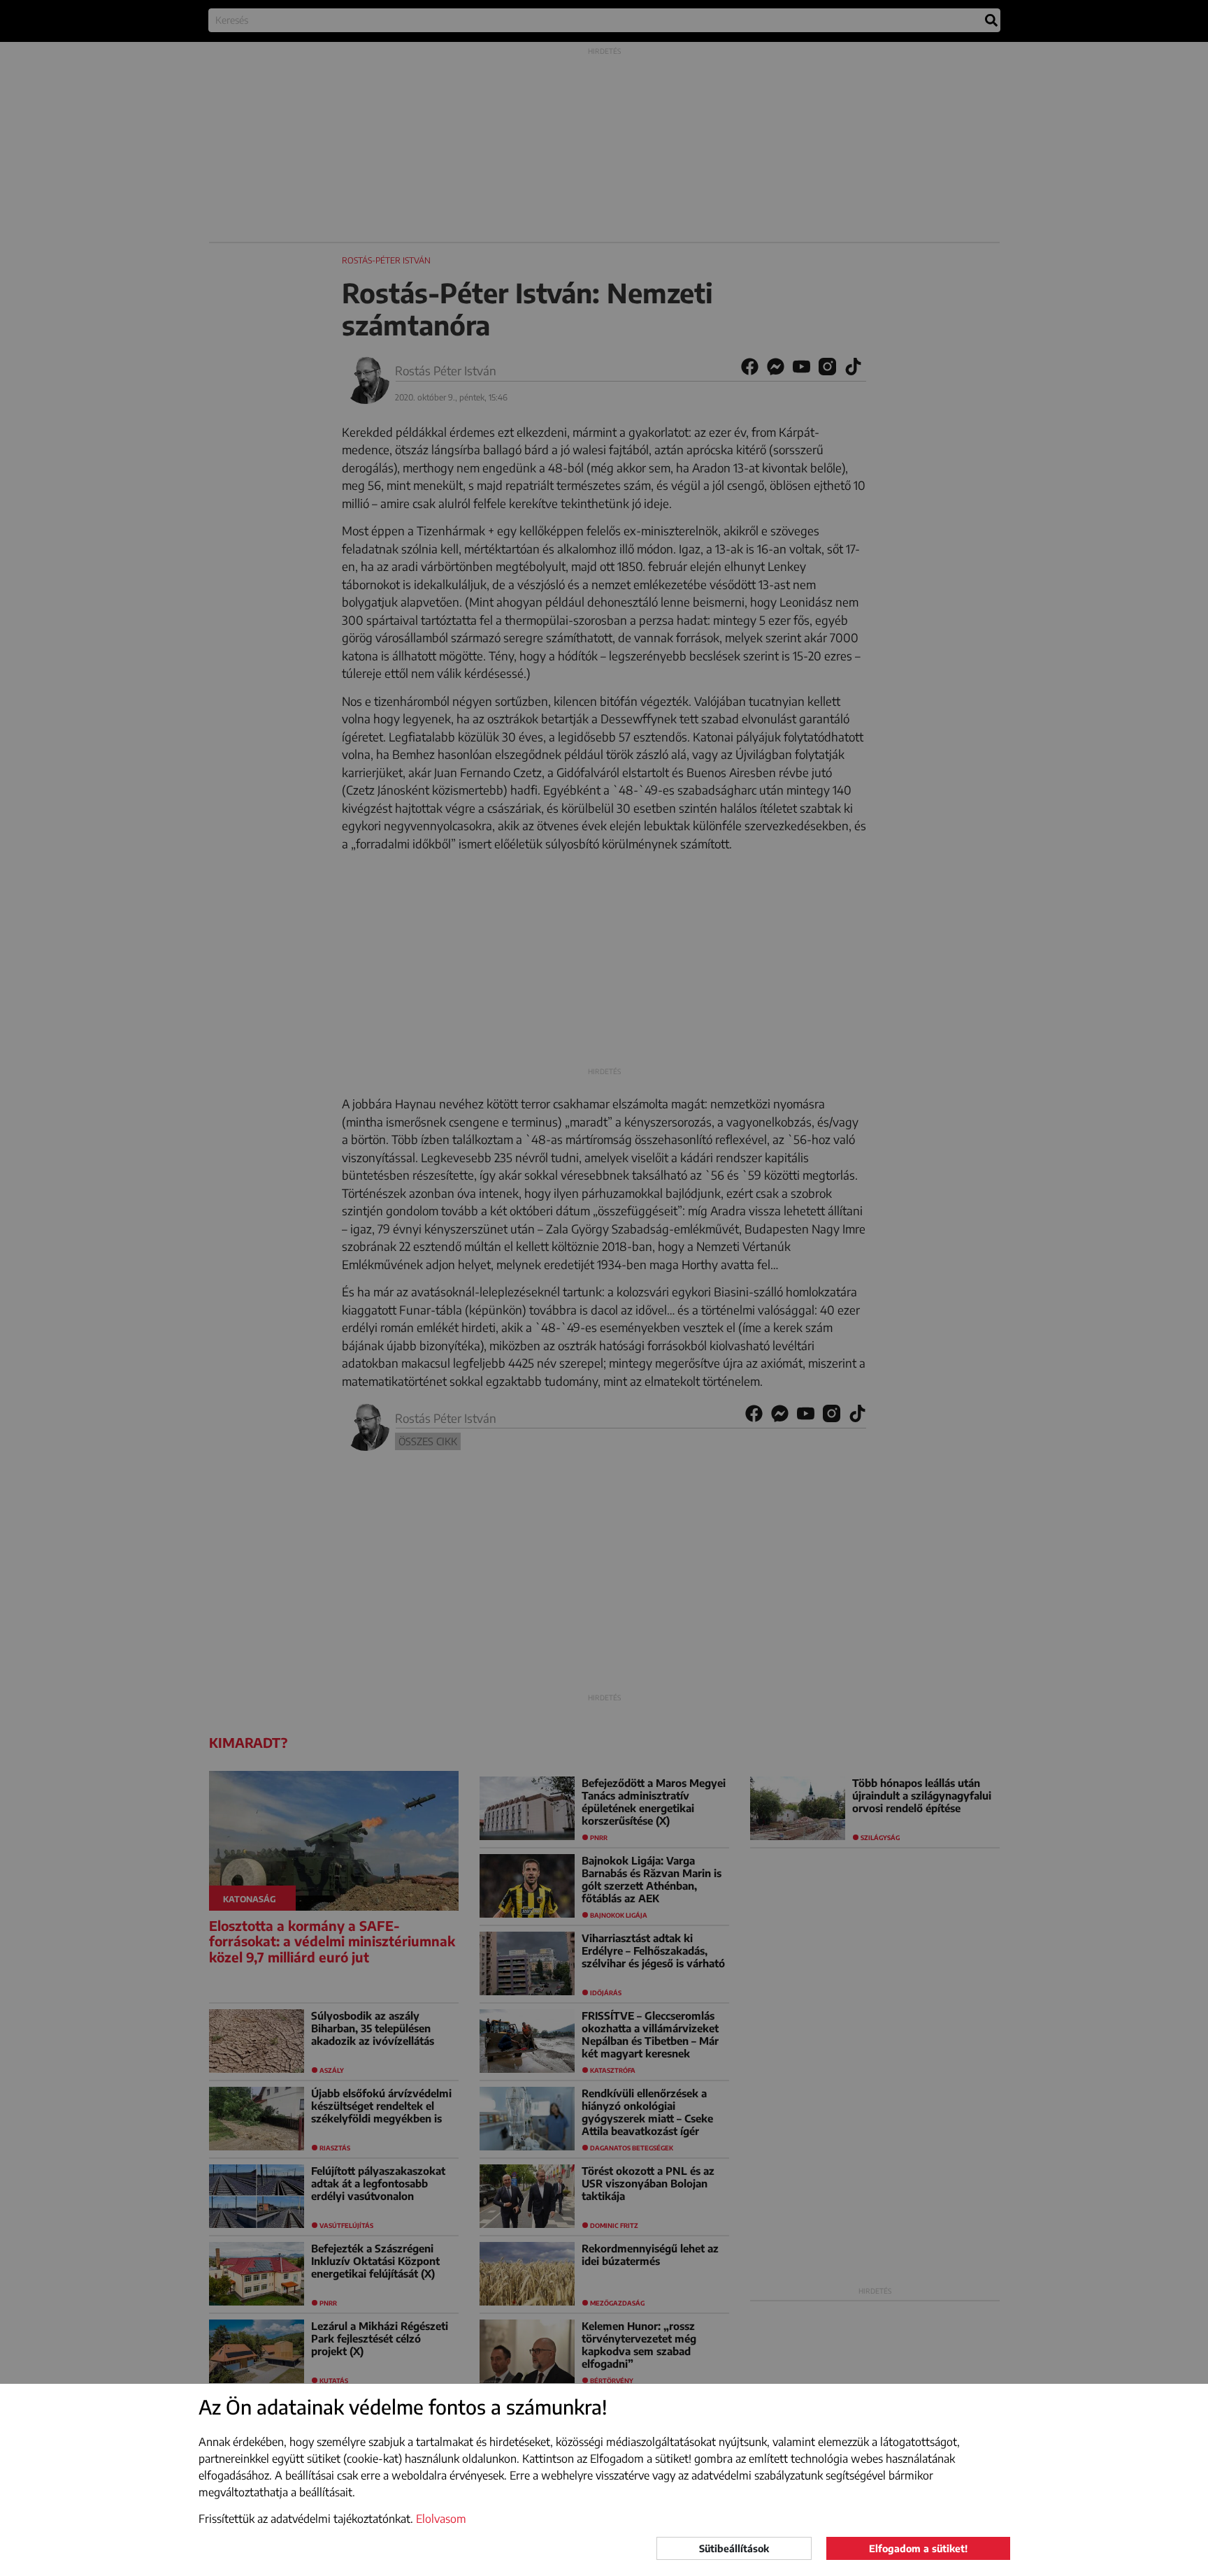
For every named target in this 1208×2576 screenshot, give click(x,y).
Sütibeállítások (734, 2548)
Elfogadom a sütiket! (918, 2548)
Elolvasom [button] (441, 2519)
